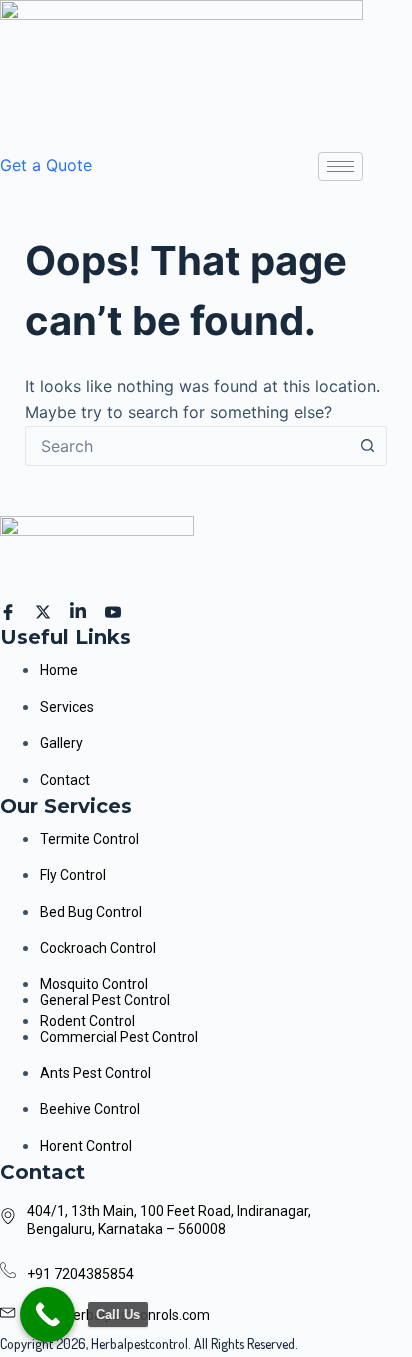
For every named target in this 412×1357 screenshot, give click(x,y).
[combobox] (187, 446)
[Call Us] (47, 1314)
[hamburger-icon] (340, 166)
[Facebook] (11, 610)
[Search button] (367, 446)
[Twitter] (46, 610)
